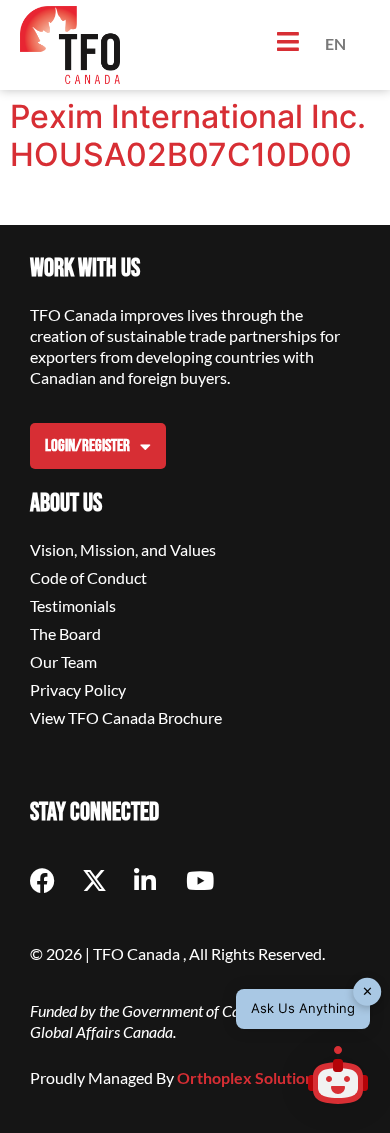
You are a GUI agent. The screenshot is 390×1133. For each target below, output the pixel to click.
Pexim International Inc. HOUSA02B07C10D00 (188, 135)
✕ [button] (367, 991)
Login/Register (87, 446)
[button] (338, 1078)
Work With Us (85, 268)
